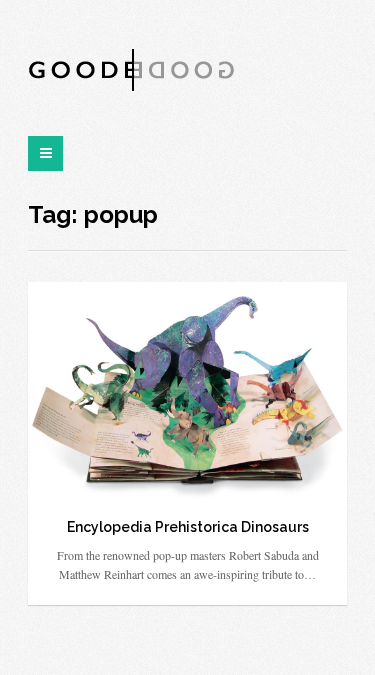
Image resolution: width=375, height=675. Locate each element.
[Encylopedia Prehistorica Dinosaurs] (187, 390)
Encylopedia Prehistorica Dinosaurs (188, 527)
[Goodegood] (132, 69)
